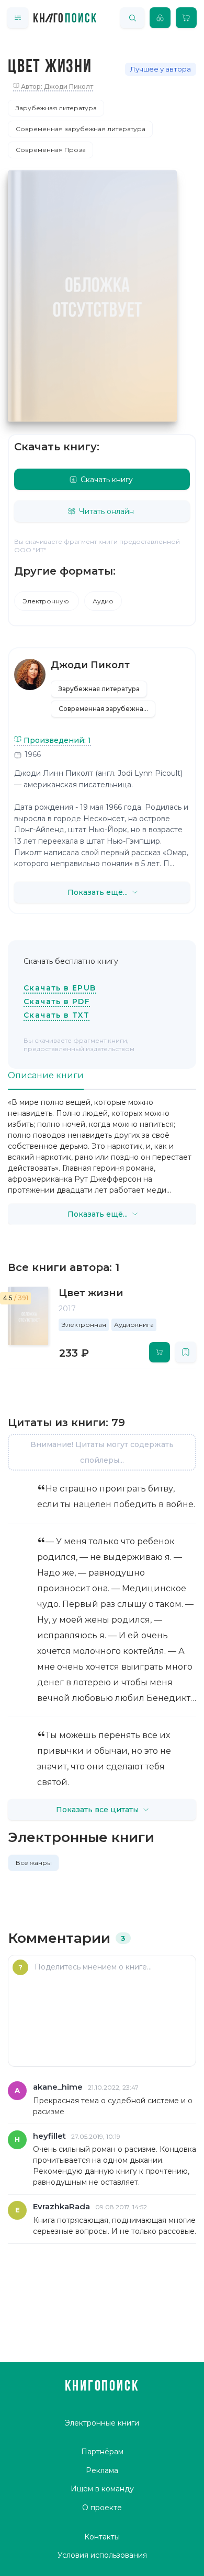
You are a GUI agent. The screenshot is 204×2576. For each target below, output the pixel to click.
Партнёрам (102, 2452)
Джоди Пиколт (90, 665)
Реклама (102, 2470)
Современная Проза (51, 150)
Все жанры (34, 1863)
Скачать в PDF (57, 1001)
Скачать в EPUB (60, 988)
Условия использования (102, 2555)
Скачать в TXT (56, 1015)
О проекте (102, 2508)
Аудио (103, 601)
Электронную (47, 601)
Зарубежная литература (56, 108)
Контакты (102, 2537)
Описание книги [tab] (46, 1075)
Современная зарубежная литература (81, 129)
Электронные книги (102, 2423)
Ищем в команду (102, 2489)
